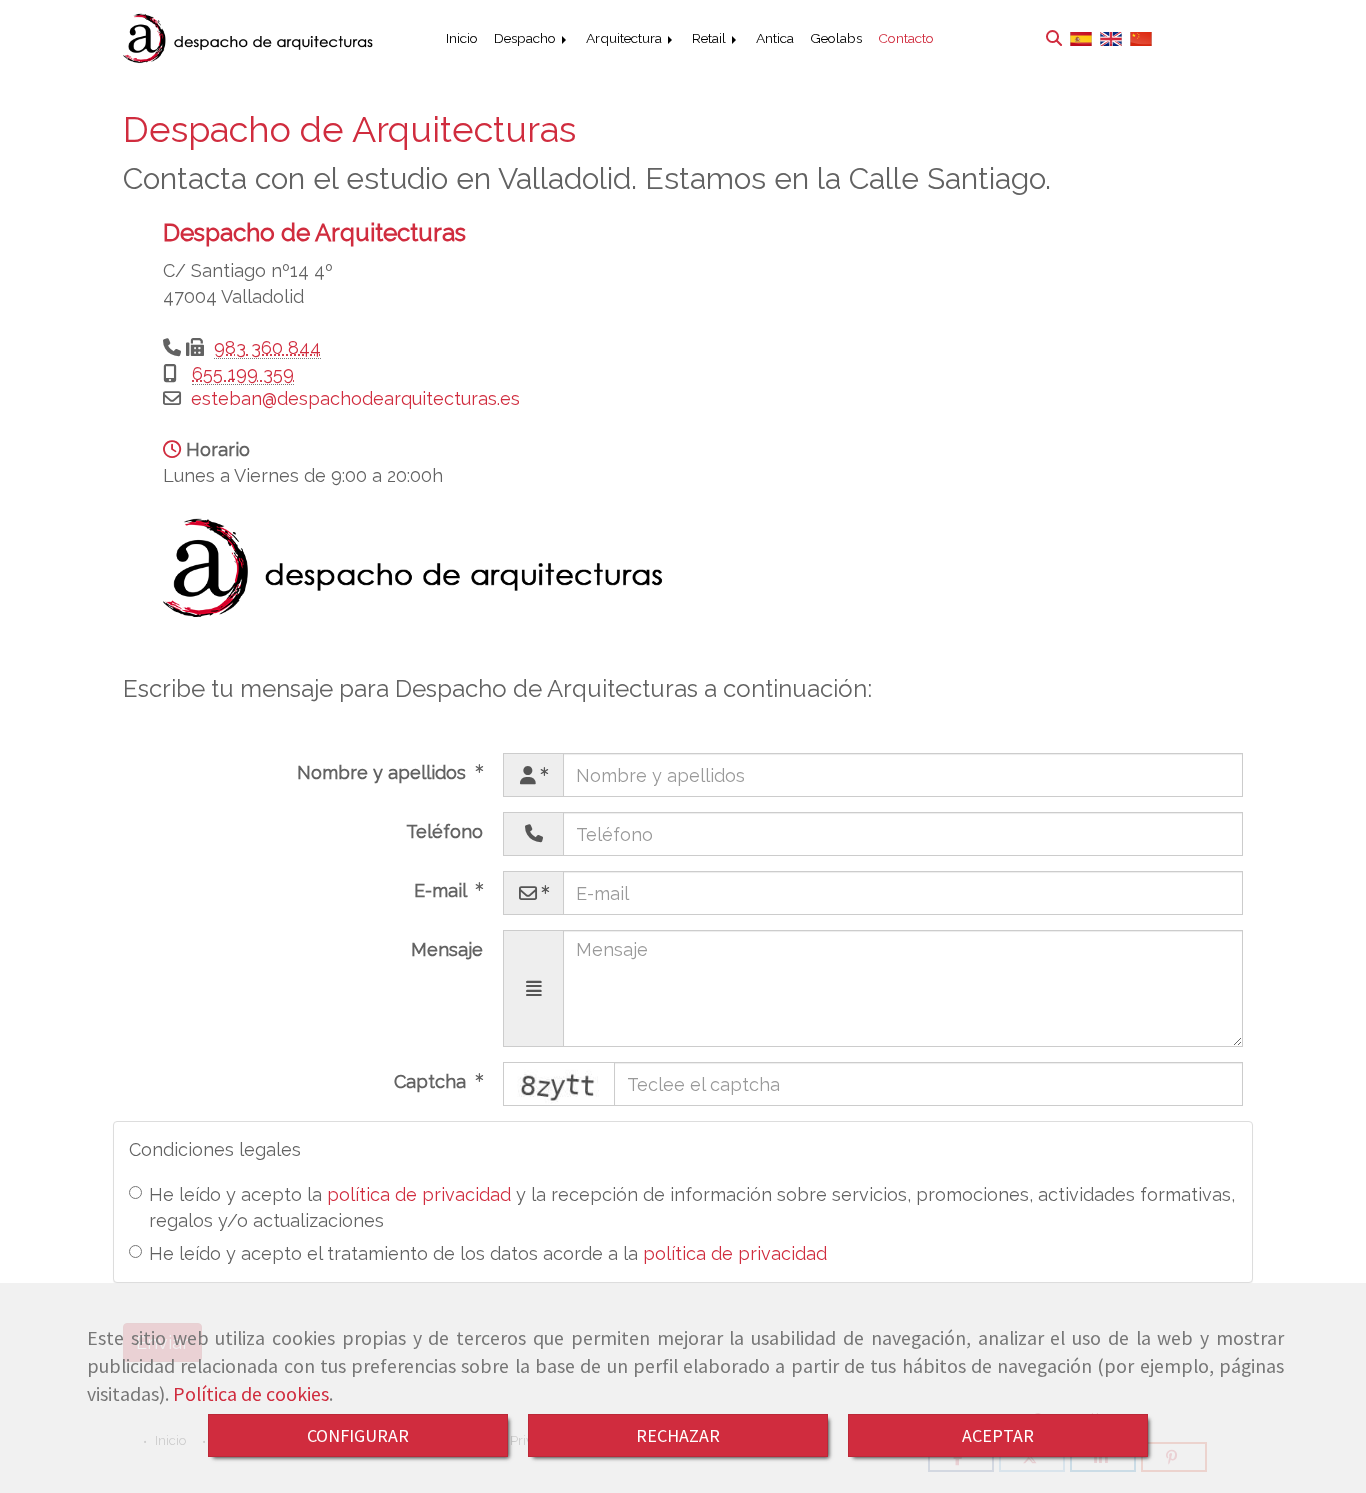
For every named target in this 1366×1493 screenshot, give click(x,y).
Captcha (432, 1081)
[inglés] (1111, 38)
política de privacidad (419, 1194)
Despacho (527, 38)
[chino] (1141, 38)
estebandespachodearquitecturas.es (355, 398)
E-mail (442, 890)
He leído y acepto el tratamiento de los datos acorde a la (488, 1253)
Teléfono (444, 831)
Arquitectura (626, 38)
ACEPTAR (998, 1435)
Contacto (906, 38)
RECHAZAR (678, 1435)
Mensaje (447, 949)
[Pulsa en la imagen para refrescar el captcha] (559, 1084)
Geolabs (836, 38)
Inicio (462, 38)
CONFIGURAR (358, 1435)
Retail (711, 38)
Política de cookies (251, 1394)
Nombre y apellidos (384, 772)
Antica (775, 38)
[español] (1081, 38)
